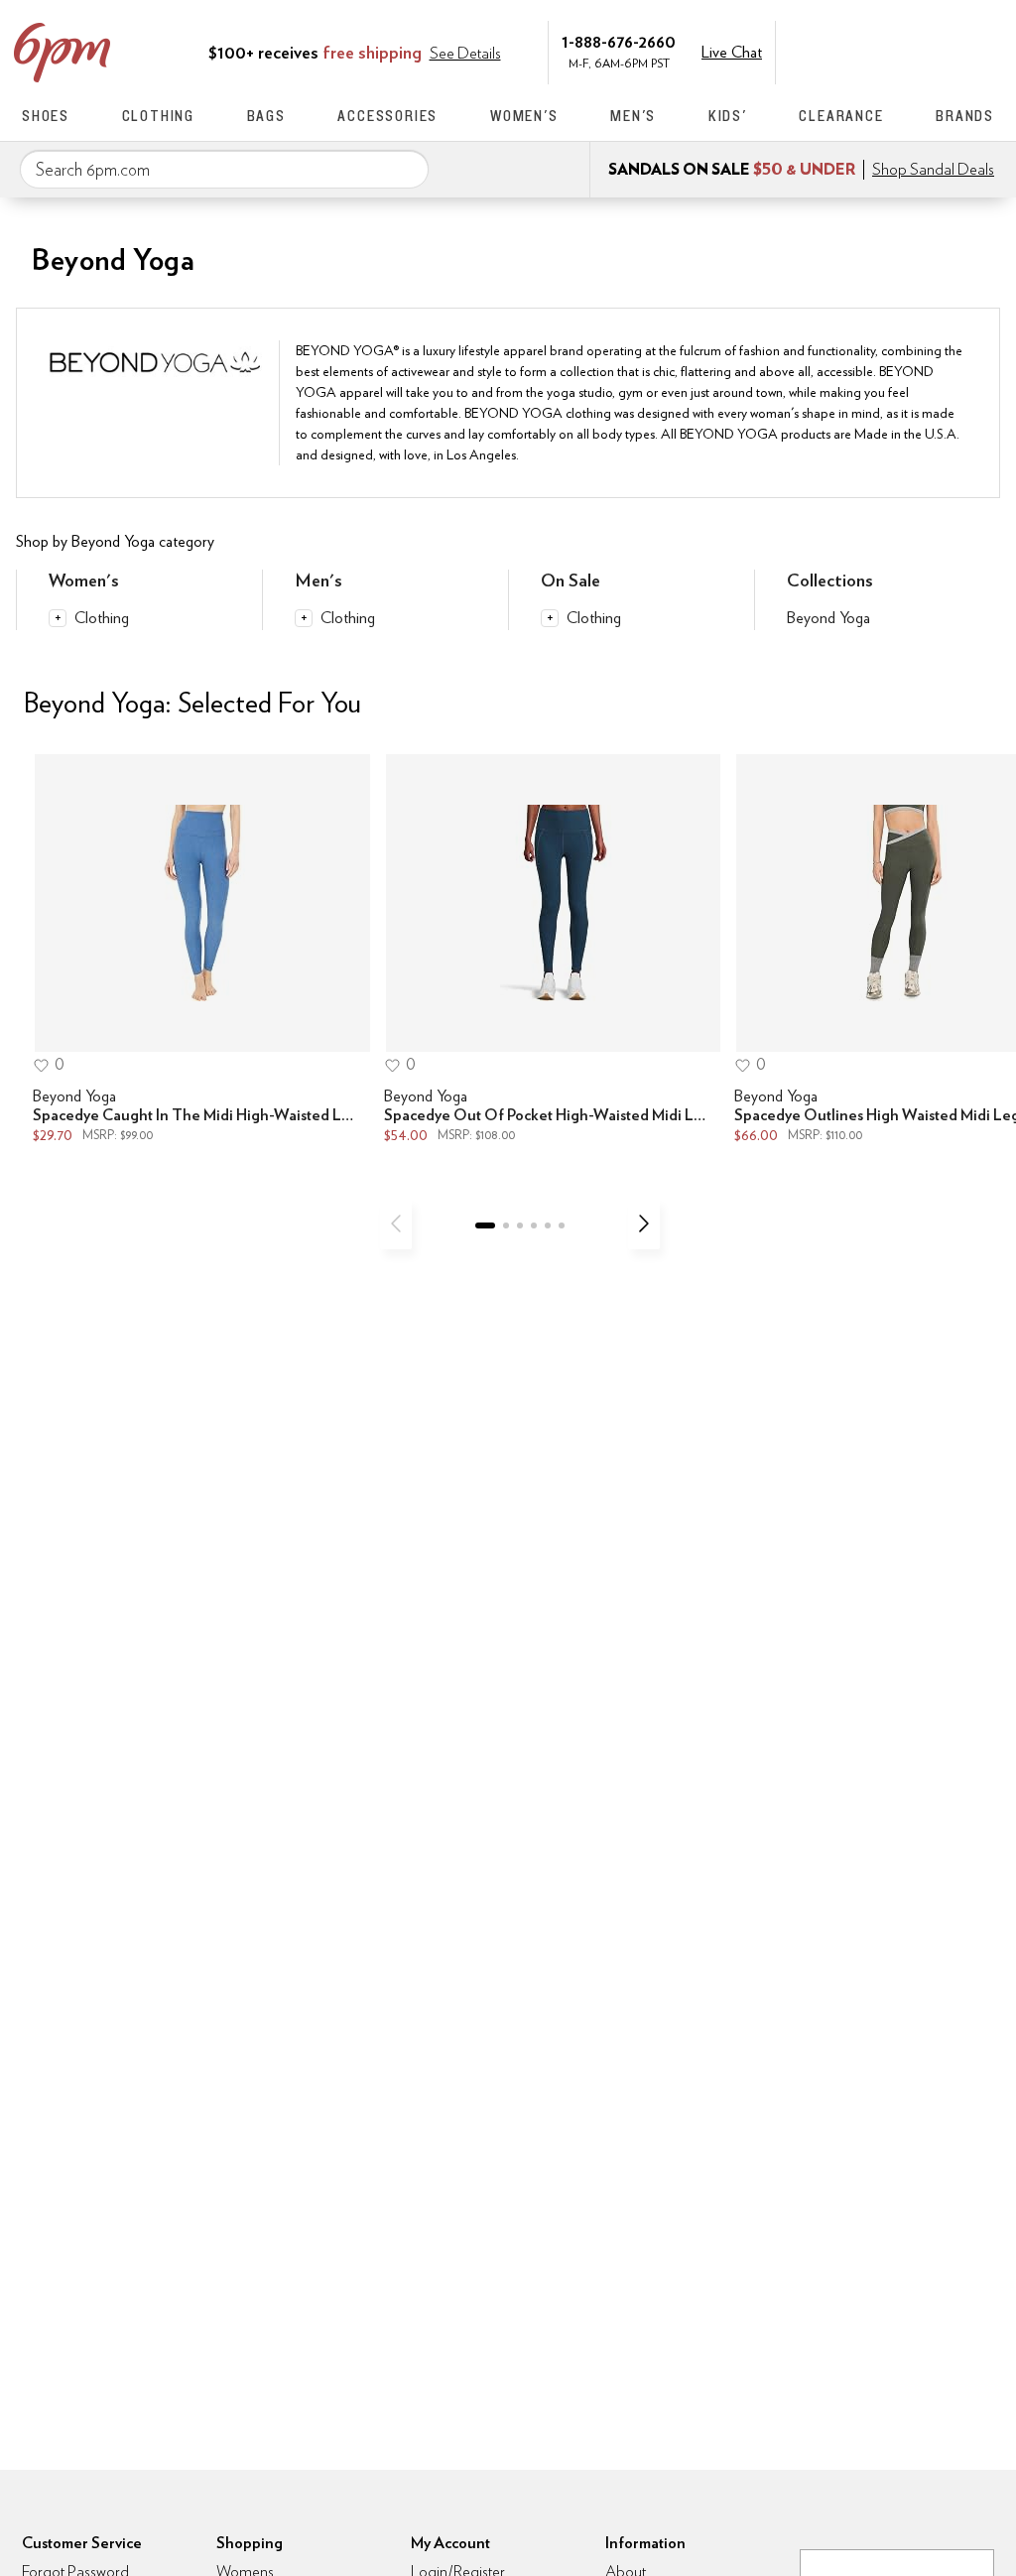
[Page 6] (562, 1225)
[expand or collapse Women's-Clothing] (58, 618)
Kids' (728, 116)
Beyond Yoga (828, 618)
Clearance (841, 116)
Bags (266, 116)
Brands (965, 116)
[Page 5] (548, 1225)
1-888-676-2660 (619, 41)
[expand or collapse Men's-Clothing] (304, 618)
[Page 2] (506, 1225)
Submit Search (406, 169)
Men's (633, 116)
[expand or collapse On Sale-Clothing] (550, 618)
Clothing (158, 116)
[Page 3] (520, 1225)
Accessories (387, 116)
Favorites (942, 51)
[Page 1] (485, 1225)
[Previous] (396, 1224)
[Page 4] (534, 1225)
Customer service (900, 51)
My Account (858, 51)
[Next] (644, 1224)
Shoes (46, 116)
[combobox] (224, 170)
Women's (524, 116)
